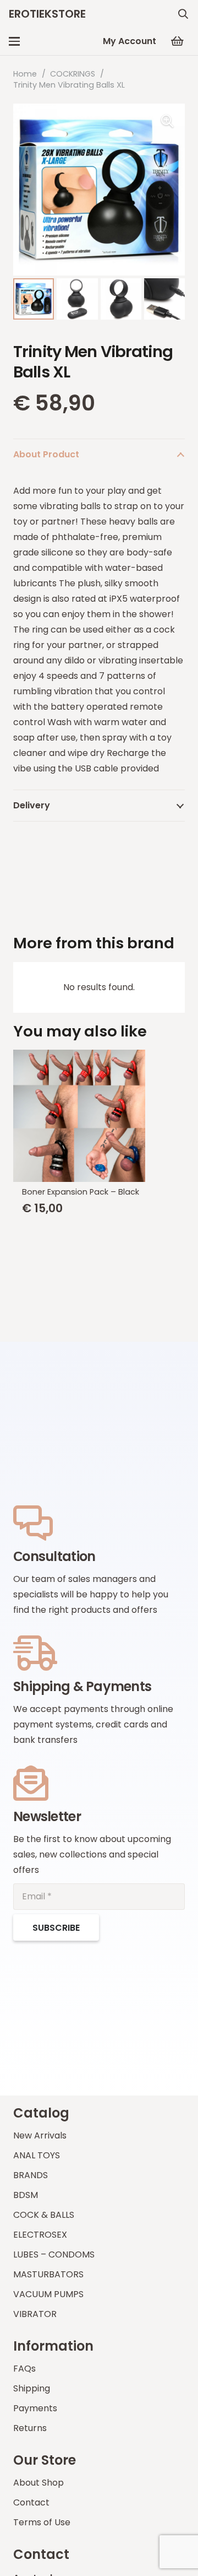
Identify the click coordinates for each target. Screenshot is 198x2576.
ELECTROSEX (40, 2235)
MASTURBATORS (48, 2274)
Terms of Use (42, 2522)
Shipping (32, 2388)
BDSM (26, 2195)
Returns (30, 2428)
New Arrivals (40, 2135)
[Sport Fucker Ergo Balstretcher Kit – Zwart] (99, 1114)
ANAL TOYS (37, 2155)
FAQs (24, 2369)
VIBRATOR (35, 2314)
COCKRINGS (73, 74)
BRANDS (31, 2175)
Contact (31, 2502)
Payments (35, 2408)
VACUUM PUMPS (48, 2294)
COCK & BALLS (44, 2215)
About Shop (38, 2483)
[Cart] (177, 41)
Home (25, 74)
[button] (183, 14)
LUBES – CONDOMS (54, 2254)
